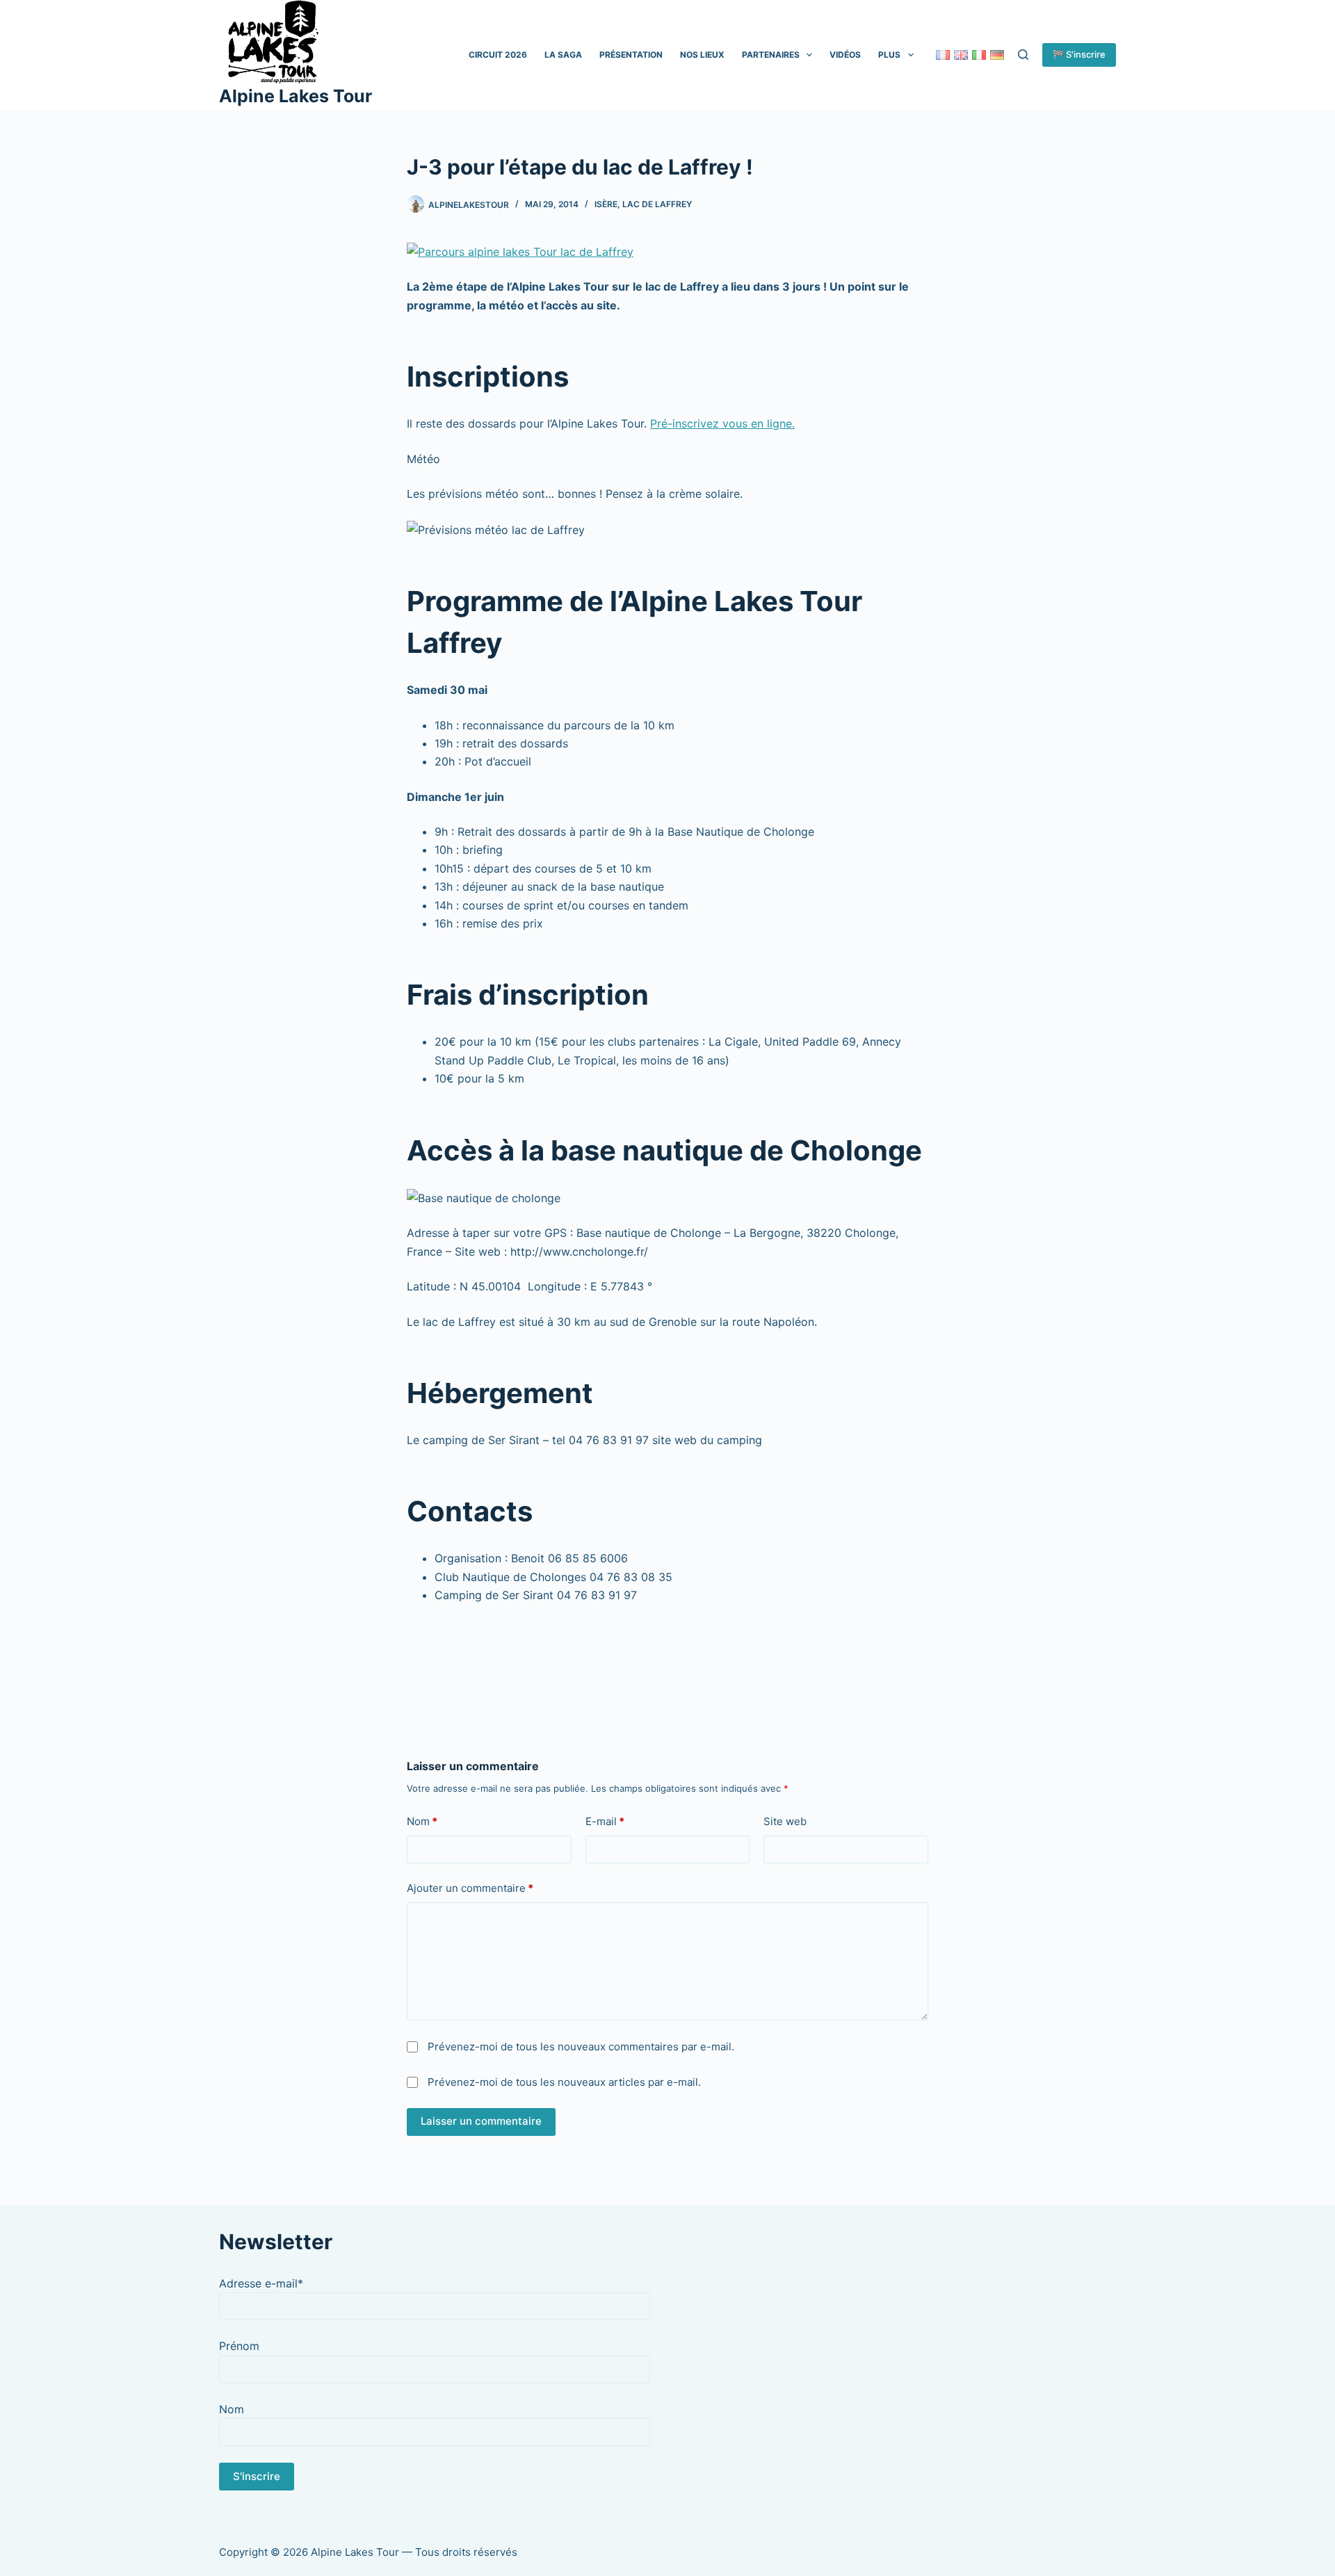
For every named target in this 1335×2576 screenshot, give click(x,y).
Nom (422, 1821)
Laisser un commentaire (481, 2121)
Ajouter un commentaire (470, 1888)
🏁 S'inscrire (1079, 54)
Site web (785, 1821)
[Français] (943, 55)
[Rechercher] (1023, 55)
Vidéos (845, 55)
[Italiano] (979, 55)
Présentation (631, 55)
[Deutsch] (997, 55)
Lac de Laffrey (657, 204)
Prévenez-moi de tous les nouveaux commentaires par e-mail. (581, 2047)
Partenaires (771, 55)
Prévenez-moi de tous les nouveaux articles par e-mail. (564, 2082)
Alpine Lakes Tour (296, 96)
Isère (606, 204)
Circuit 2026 (498, 55)
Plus (889, 55)
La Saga (563, 55)
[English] (961, 55)
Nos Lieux (702, 55)
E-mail (605, 1821)
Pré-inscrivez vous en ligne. (722, 423)
